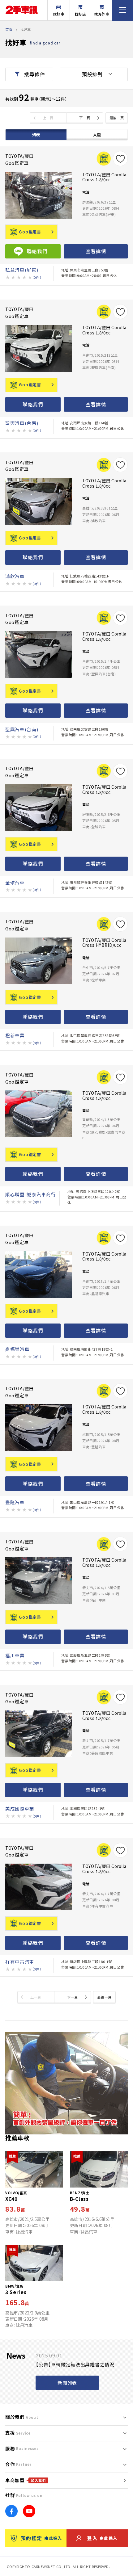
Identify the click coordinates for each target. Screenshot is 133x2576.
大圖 (97, 134)
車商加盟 (26, 2480)
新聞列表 (67, 2383)
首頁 (9, 29)
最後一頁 (117, 118)
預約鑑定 (41, 2538)
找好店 (80, 14)
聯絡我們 (33, 404)
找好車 (59, 14)
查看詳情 (96, 251)
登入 (102, 2538)
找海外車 (102, 14)
